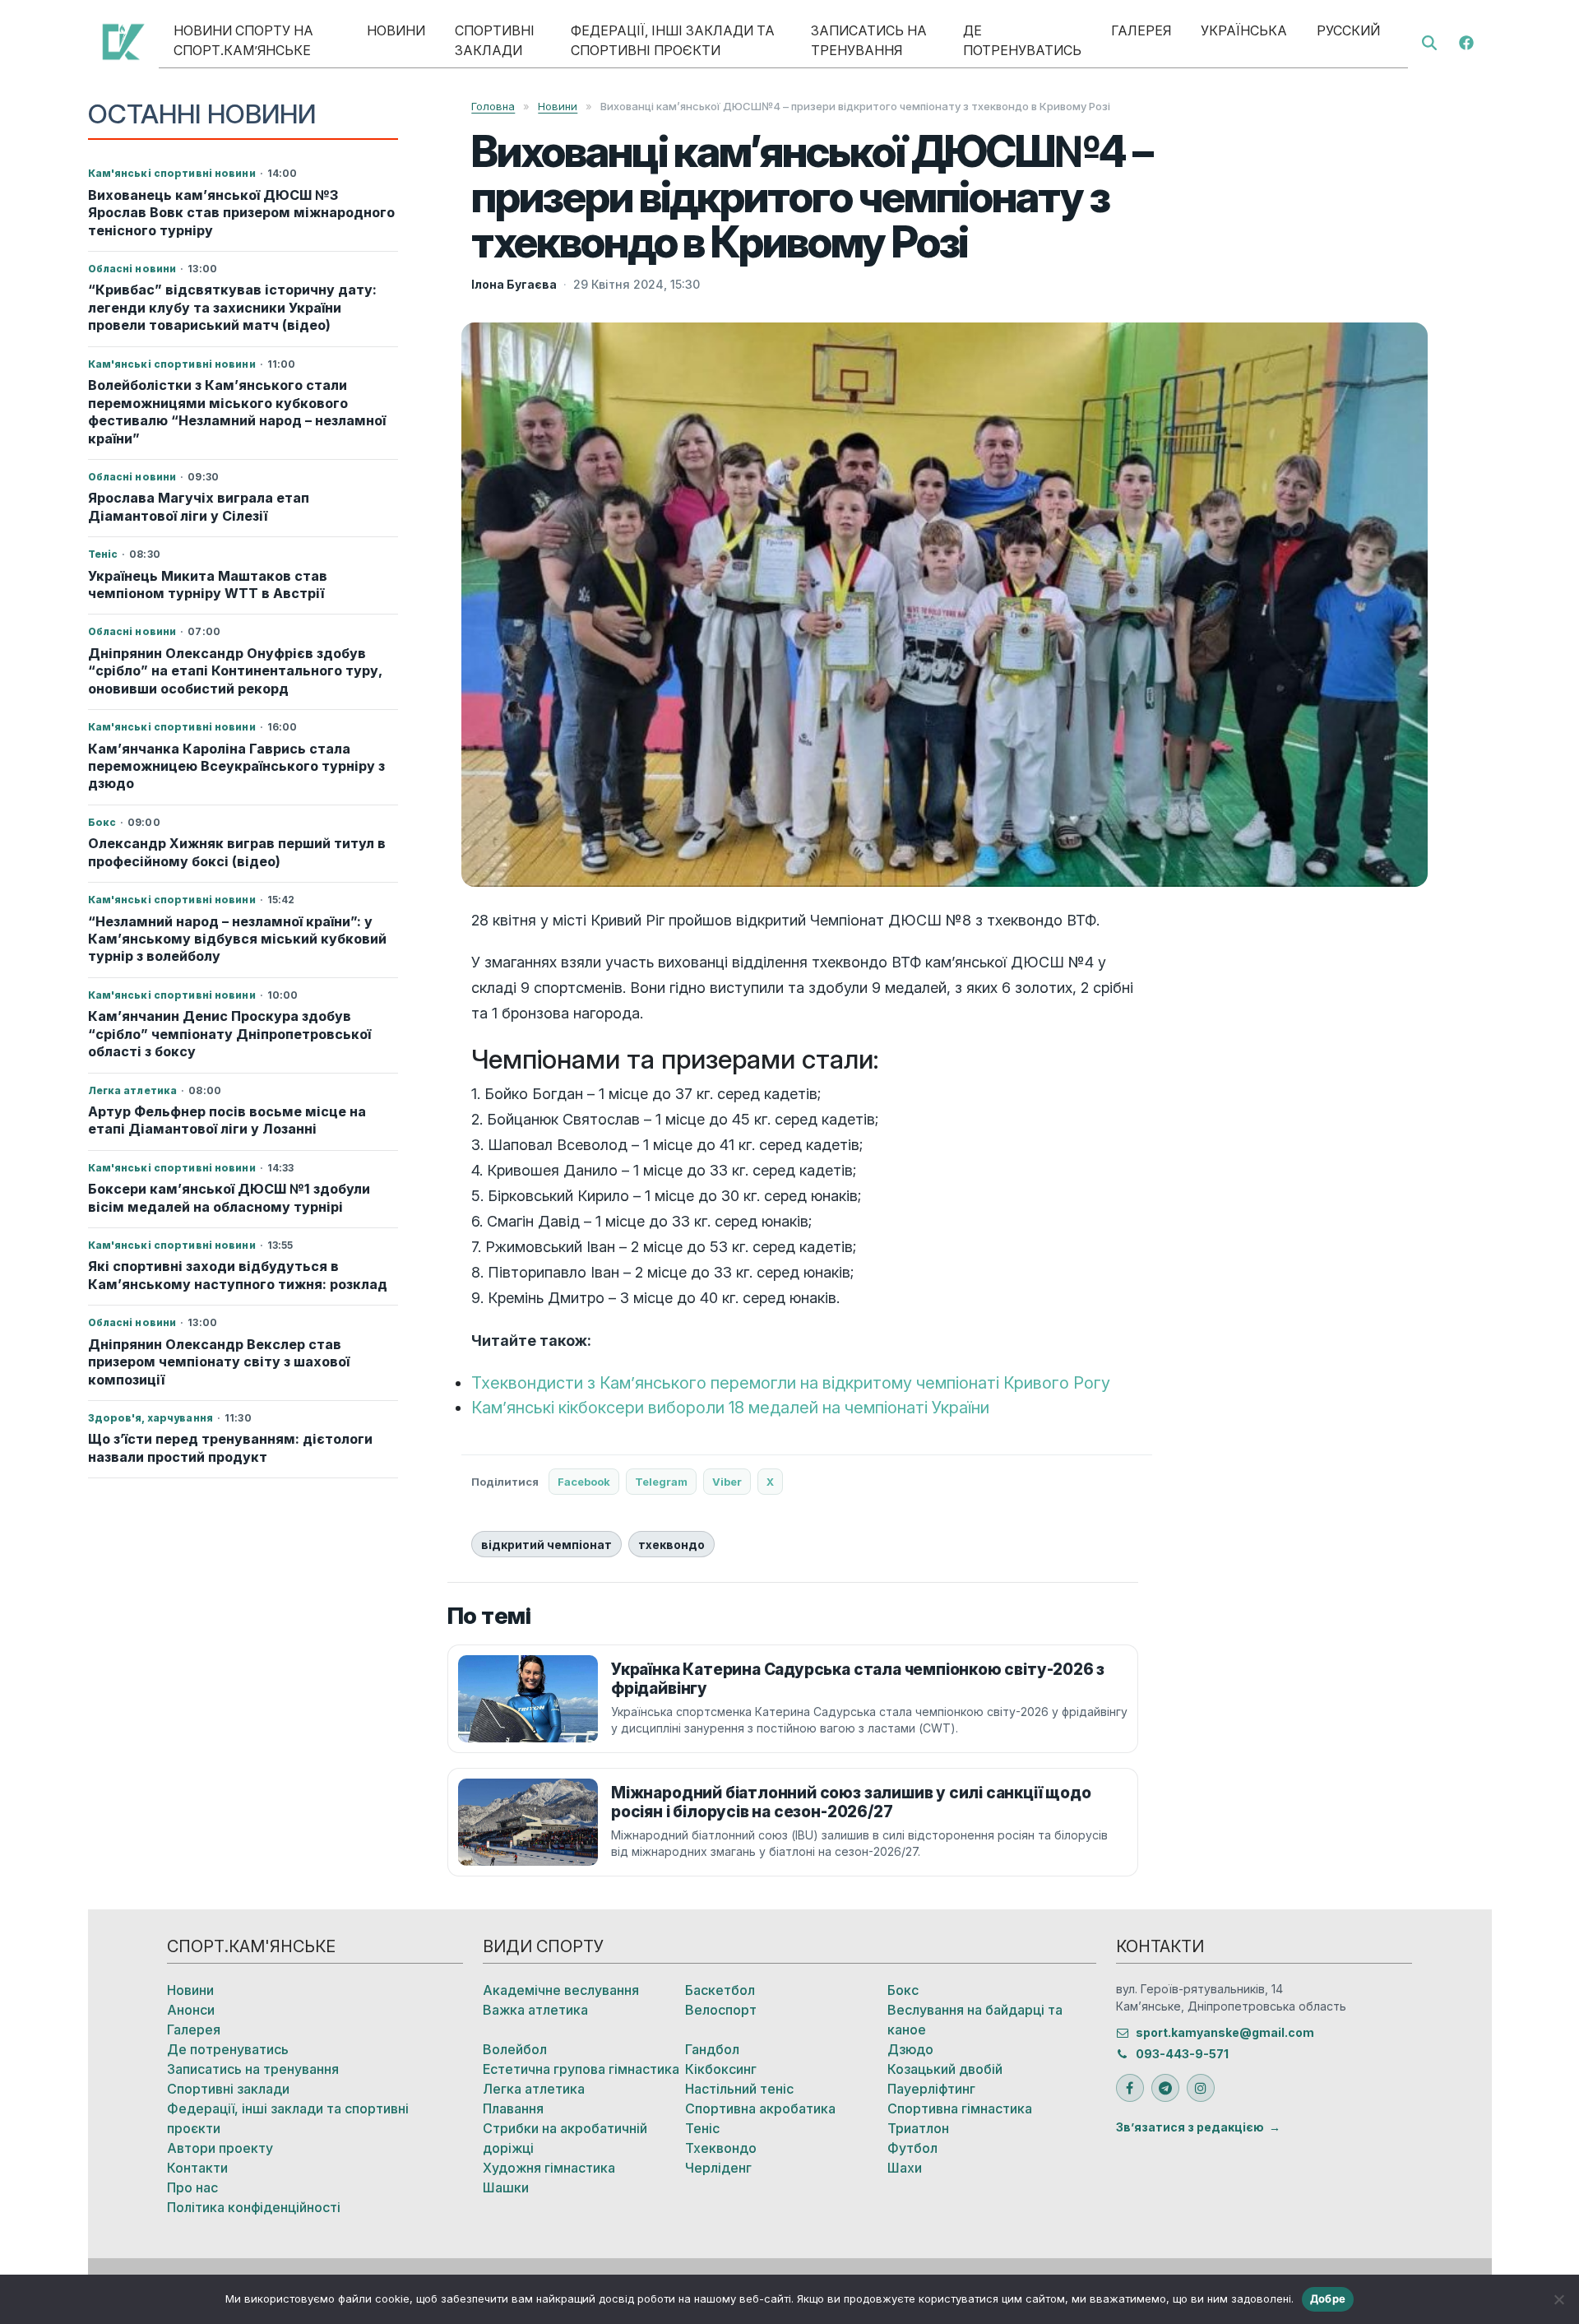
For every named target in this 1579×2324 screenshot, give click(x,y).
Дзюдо (910, 2049)
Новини (396, 30)
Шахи (905, 2168)
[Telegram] (1165, 2088)
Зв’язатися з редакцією (1190, 2127)
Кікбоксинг (721, 2069)
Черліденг (718, 2168)
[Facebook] (1466, 41)
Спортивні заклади (495, 40)
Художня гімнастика (549, 2168)
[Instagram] (1201, 2088)
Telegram (661, 1482)
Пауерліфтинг (931, 2089)
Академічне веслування (561, 1990)
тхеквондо (671, 1545)
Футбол (912, 2148)
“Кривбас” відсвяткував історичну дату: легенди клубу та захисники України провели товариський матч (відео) (232, 307)
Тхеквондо (721, 2148)
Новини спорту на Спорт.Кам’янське (243, 40)
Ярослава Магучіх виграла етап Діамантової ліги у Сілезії (199, 506)
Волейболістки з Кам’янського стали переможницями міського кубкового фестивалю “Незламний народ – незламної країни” (237, 411)
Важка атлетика (535, 2010)
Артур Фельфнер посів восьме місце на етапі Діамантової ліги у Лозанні (227, 1120)
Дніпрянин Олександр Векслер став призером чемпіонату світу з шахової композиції (219, 1362)
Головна (493, 106)
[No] (1558, 2299)
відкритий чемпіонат (546, 1545)
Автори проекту (220, 2148)
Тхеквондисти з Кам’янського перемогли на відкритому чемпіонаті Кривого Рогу (791, 1383)
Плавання (513, 2108)
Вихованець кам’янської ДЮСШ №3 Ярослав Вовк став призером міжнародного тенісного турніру (241, 213)
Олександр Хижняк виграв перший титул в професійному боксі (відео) (237, 852)
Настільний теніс (739, 2089)
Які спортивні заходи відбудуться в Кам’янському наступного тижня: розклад (238, 1275)
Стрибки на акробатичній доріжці (565, 2138)
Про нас (192, 2187)
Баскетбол (720, 1990)
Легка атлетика (534, 2089)
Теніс (702, 2128)
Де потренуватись (1022, 40)
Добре (1328, 2298)
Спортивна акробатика (760, 2108)
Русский (1348, 30)
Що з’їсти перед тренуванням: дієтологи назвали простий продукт (230, 1447)
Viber (727, 1482)
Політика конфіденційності (254, 2207)
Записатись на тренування (869, 40)
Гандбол (712, 2049)
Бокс (903, 1990)
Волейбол (515, 2049)
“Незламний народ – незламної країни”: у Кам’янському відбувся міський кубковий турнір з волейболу (237, 939)
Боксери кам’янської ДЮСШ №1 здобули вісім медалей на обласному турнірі (229, 1197)
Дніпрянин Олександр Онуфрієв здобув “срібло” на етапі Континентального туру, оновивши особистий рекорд (235, 671)
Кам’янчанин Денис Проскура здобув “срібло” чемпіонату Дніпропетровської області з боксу (229, 1034)
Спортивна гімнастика (960, 2108)
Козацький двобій (945, 2069)
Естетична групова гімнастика (581, 2069)
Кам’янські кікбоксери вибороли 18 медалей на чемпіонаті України (730, 1408)
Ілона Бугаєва (514, 284)
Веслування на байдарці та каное (975, 2020)
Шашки (506, 2187)
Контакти (197, 2168)
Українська (1244, 30)
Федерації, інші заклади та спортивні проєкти (673, 40)
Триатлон (918, 2128)
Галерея (1141, 30)
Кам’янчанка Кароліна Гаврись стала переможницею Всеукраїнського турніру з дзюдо (236, 766)
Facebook (584, 1482)
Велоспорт (721, 2010)
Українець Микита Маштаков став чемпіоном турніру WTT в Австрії (208, 584)
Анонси (191, 2010)
